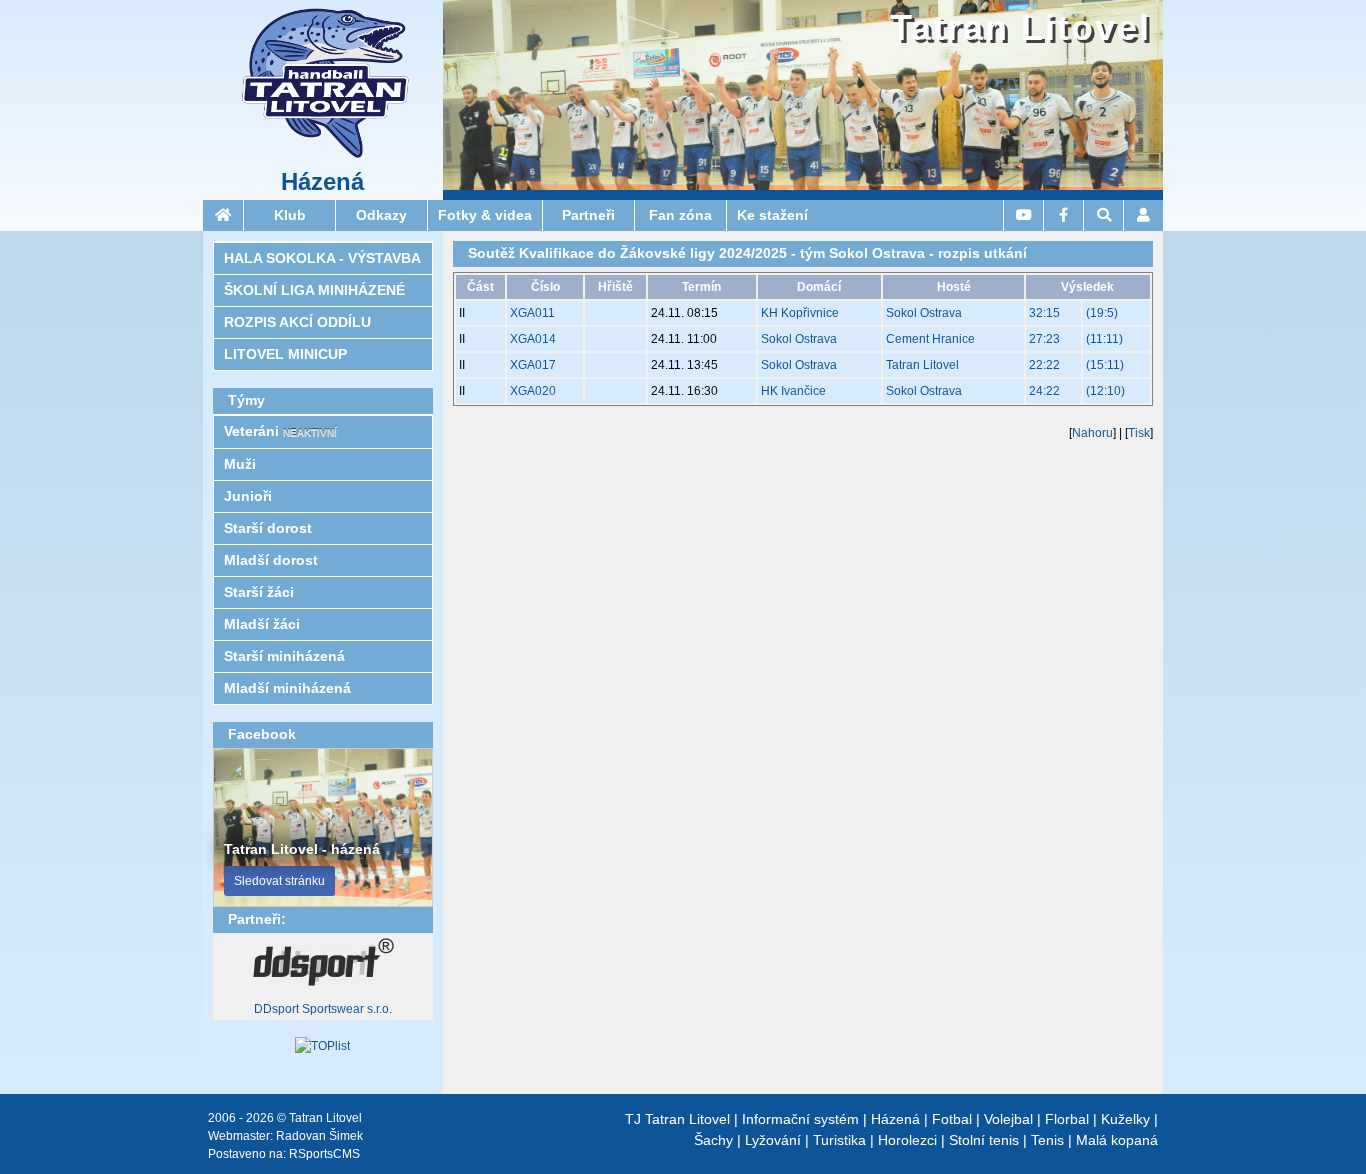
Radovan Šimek (319, 1136)
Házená (322, 182)
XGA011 (532, 313)
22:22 (1044, 365)
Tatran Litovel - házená (302, 849)
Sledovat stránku (279, 881)
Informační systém (800, 1119)
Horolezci (907, 1140)
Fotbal (952, 1119)
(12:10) (1105, 391)
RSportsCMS (324, 1154)
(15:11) (1105, 365)
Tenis (1047, 1140)
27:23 (1044, 339)
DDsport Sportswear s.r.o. (323, 1009)
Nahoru (1092, 433)
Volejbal (1008, 1119)
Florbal (1067, 1119)
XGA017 (533, 365)
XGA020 (533, 391)
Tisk (1139, 433)
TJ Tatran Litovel (677, 1119)
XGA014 (533, 339)
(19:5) (1102, 313)
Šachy (713, 1140)
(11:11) (1104, 339)
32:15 (1044, 313)
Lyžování (773, 1140)
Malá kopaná (1117, 1140)
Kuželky (1125, 1119)
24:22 (1044, 391)
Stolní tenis (984, 1140)
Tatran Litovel (1020, 27)
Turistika (839, 1140)
